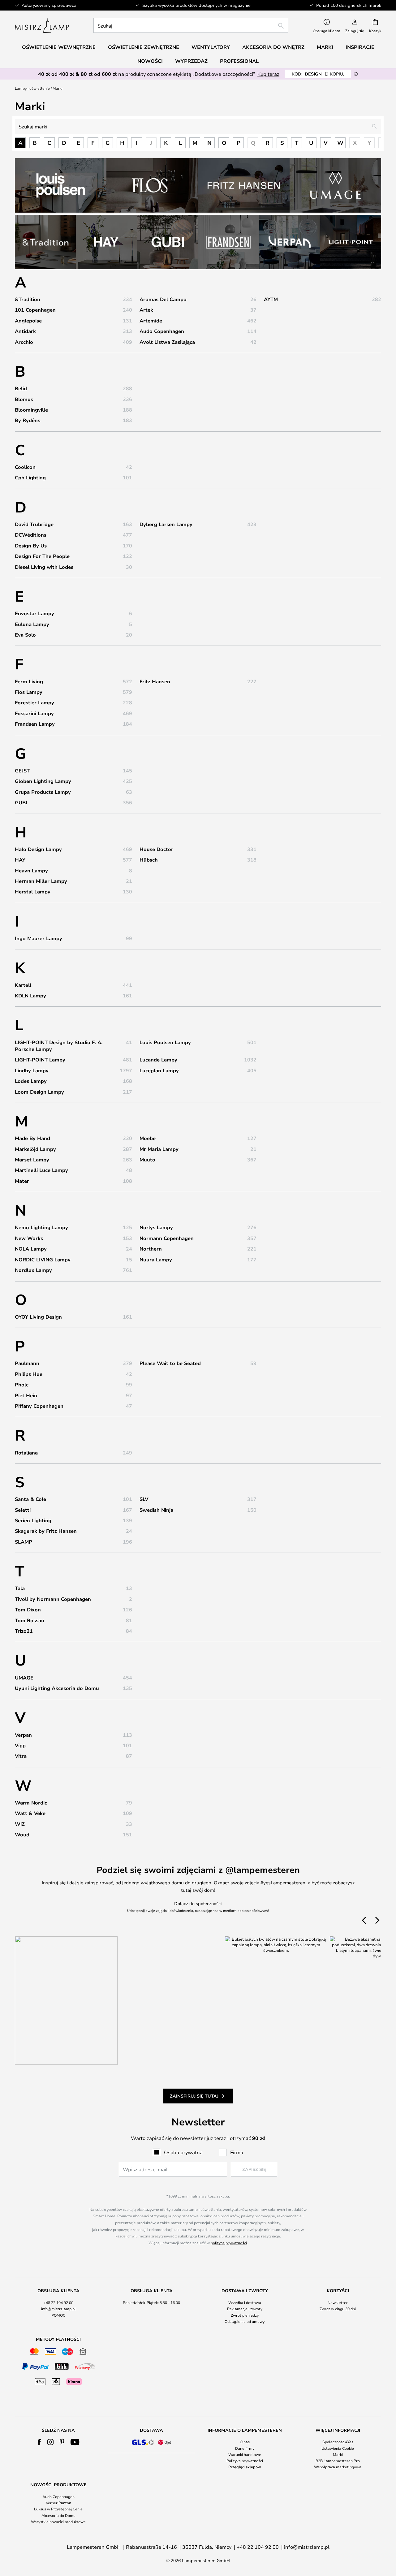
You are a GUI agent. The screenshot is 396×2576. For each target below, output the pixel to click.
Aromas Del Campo (163, 299)
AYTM (271, 299)
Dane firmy (245, 2448)
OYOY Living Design (38, 1317)
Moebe (148, 1138)
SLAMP (24, 1542)
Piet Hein (26, 1395)
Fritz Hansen (155, 681)
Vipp (20, 1745)
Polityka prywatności (245, 2461)
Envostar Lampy (34, 613)
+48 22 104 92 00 (58, 2302)
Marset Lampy (32, 1160)
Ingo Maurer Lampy (39, 938)
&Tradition (28, 299)
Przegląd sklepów (245, 2467)
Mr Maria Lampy (159, 1149)
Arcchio (24, 342)
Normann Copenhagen (167, 1238)
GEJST (22, 771)
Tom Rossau (30, 1620)
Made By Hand (32, 1138)
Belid (21, 388)
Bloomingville (31, 410)
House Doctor (156, 849)
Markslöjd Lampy (35, 1149)
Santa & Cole (30, 1499)
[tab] (58, 2306)
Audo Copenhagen (162, 331)
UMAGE (24, 1678)
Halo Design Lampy (38, 849)
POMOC (58, 2315)
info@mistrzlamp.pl (58, 2309)
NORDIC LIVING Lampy (43, 1260)
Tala (20, 1588)
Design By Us (31, 546)
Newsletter (338, 2302)
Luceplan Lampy (159, 1070)
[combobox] (191, 25)
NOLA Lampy (31, 1249)
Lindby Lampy (32, 1070)
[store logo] (42, 25)
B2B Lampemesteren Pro (338, 2461)
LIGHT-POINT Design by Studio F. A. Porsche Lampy (59, 1046)
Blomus (24, 399)
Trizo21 (24, 1631)
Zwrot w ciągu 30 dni (338, 2309)
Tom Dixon (28, 1610)
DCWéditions (31, 535)
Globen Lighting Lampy (43, 781)
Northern (151, 1249)
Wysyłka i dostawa (245, 2302)
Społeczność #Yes (338, 2442)
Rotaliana (26, 1453)
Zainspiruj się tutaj (194, 2096)
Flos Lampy (29, 692)
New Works (29, 1238)
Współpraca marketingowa (338, 2467)
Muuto (147, 1160)
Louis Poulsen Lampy (165, 1042)
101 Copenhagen (35, 310)
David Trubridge (34, 524)
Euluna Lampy (32, 624)
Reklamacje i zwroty (245, 2309)
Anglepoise (28, 321)
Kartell (23, 985)
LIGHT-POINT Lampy (40, 1060)
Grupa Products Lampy (43, 792)
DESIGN (318, 74)
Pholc (22, 1385)
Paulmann (27, 1363)
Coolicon (25, 467)
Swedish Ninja (156, 1510)
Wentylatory (211, 47)
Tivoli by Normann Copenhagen (53, 1599)
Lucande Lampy (158, 1060)
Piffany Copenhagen (39, 1406)
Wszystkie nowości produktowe (58, 2522)
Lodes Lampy (31, 1081)
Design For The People (42, 556)
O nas (245, 2442)
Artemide (151, 321)
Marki (338, 2454)
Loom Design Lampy (39, 1092)
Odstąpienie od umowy (245, 2321)
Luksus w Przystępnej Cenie (58, 2509)
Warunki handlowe (245, 2454)
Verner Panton (58, 2503)
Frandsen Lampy (35, 724)
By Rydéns (28, 420)
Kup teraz (268, 74)
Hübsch (149, 860)
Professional (239, 61)
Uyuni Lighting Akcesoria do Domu (57, 1688)
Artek (146, 310)
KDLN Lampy (30, 996)
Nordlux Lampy (33, 1270)
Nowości (150, 61)
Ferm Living (29, 681)
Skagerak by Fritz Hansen (46, 1531)
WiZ (20, 1824)
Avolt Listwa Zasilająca (167, 342)
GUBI (21, 802)
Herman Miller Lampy (41, 881)
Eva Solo (25, 635)
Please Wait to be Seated (170, 1363)
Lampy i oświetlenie (32, 88)
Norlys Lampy (156, 1227)
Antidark (25, 331)
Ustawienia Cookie (338, 2448)
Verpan (23, 1735)
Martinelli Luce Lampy (41, 1170)
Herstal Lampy (33, 892)
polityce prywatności (229, 2243)
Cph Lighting (30, 478)
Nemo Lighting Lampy (41, 1227)
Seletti (23, 1510)
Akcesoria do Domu (58, 2515)
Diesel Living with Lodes (44, 567)
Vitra (21, 1756)
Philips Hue (29, 1374)
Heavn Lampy (31, 871)
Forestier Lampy (34, 702)
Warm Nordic (31, 1803)
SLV (144, 1499)
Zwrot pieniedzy (245, 2315)
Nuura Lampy (156, 1260)
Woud (22, 1835)
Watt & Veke (30, 1813)
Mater (22, 1181)
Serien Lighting (33, 1520)
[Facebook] (39, 2442)
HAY (20, 860)
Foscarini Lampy (34, 713)
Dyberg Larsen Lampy (166, 524)
